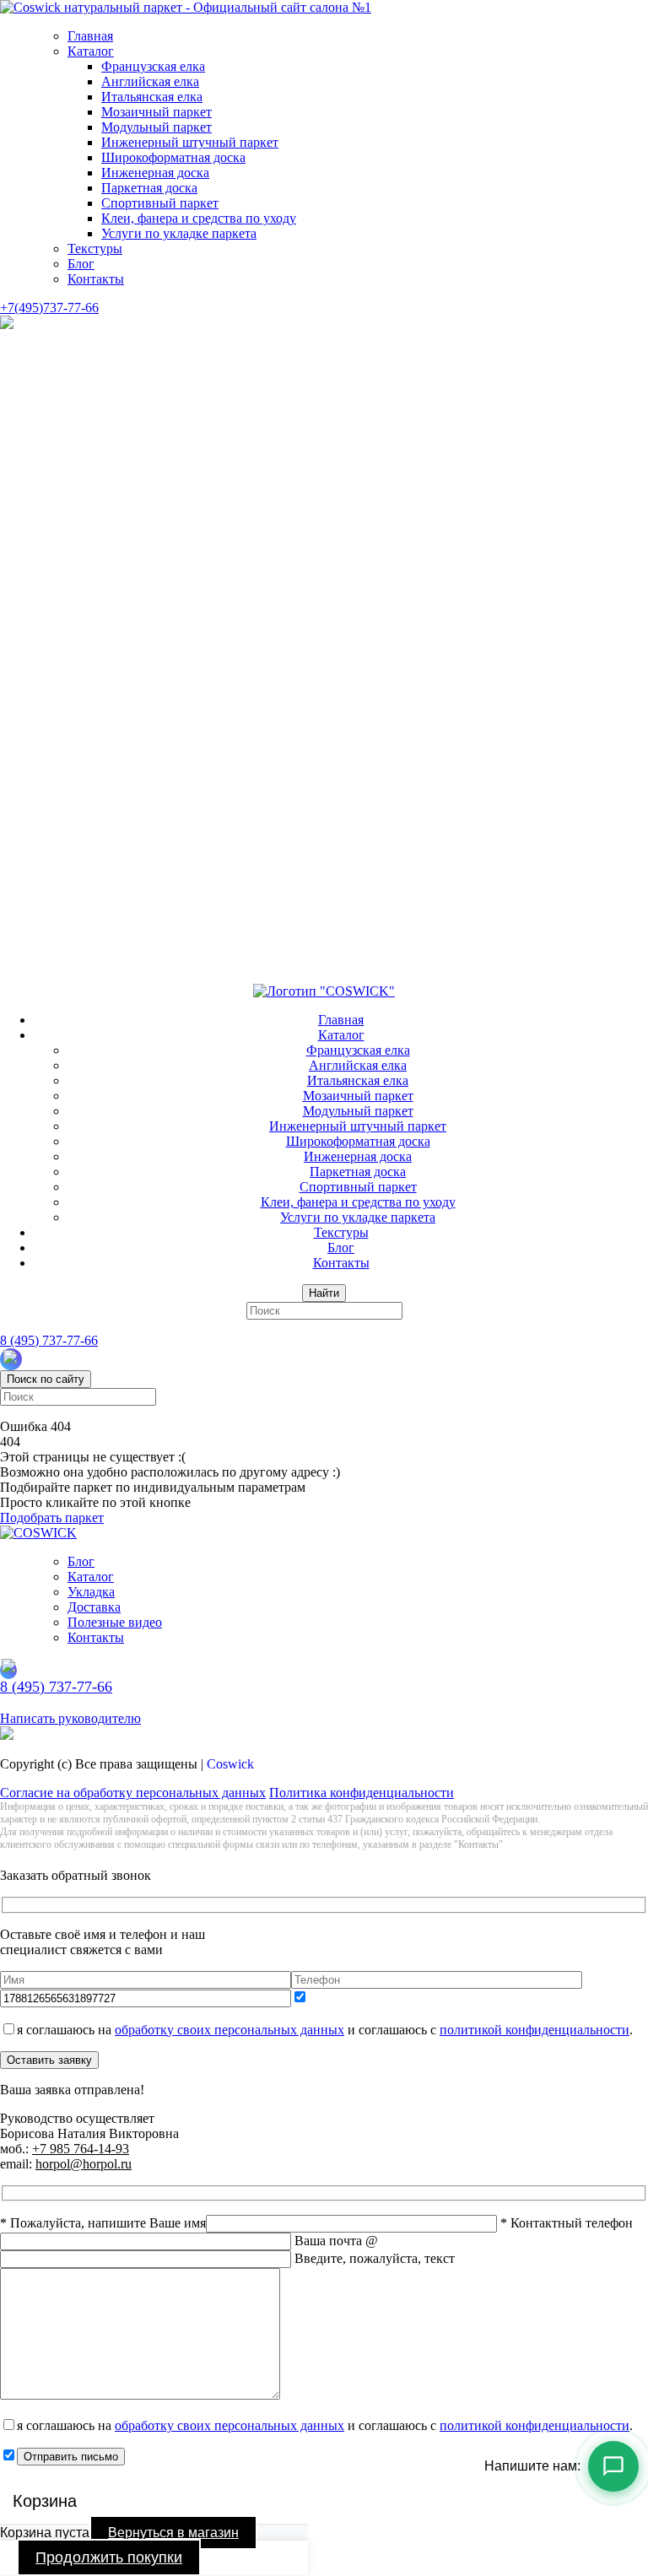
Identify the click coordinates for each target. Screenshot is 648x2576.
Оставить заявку (49, 2060)
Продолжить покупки (109, 2557)
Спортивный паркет (160, 203)
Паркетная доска (149, 188)
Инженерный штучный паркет (190, 142)
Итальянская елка (152, 97)
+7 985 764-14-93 (81, 2149)
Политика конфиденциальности (362, 1793)
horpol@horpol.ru (84, 2164)
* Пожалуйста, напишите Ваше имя (103, 2223)
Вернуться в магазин (173, 2533)
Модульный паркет (157, 127)
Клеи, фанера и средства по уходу (199, 218)
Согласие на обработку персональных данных (133, 1793)
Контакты (96, 279)
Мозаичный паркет (157, 112)
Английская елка (150, 81)
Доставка (94, 1607)
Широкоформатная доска (173, 157)
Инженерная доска (155, 173)
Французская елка (153, 66)
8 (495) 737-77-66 (49, 1340)
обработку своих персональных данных (229, 2030)
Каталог (91, 51)
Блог (81, 264)
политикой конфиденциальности (535, 2030)
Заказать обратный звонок (76, 1703)
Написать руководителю (70, 1718)
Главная (90, 36)
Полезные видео (115, 1622)
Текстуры (95, 248)
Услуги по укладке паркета (179, 233)
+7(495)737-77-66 (49, 308)
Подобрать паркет (52, 1518)
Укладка (91, 1592)
